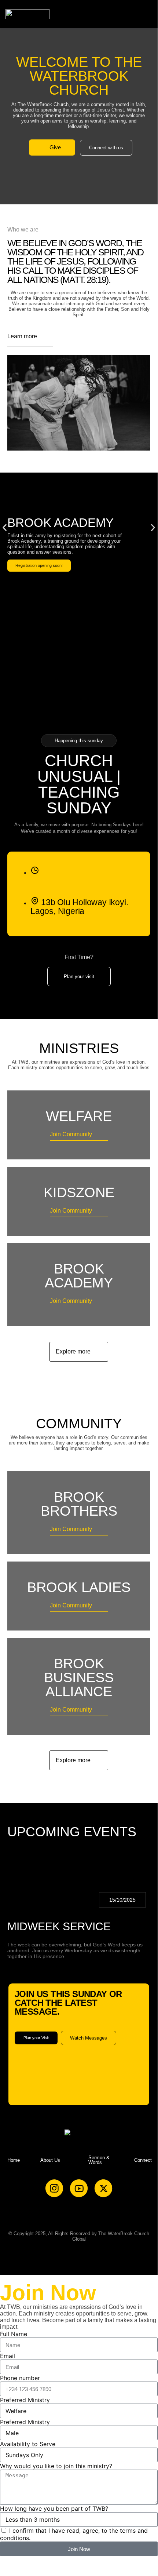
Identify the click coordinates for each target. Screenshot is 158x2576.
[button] (148, 14)
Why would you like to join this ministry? (56, 2466)
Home (14, 2160)
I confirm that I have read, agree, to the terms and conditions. (74, 2534)
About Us (50, 2160)
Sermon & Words (99, 2160)
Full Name (14, 2334)
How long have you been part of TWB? (54, 2508)
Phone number (20, 2378)
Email (8, 2356)
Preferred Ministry (25, 2400)
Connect (143, 2160)
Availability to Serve (28, 2444)
